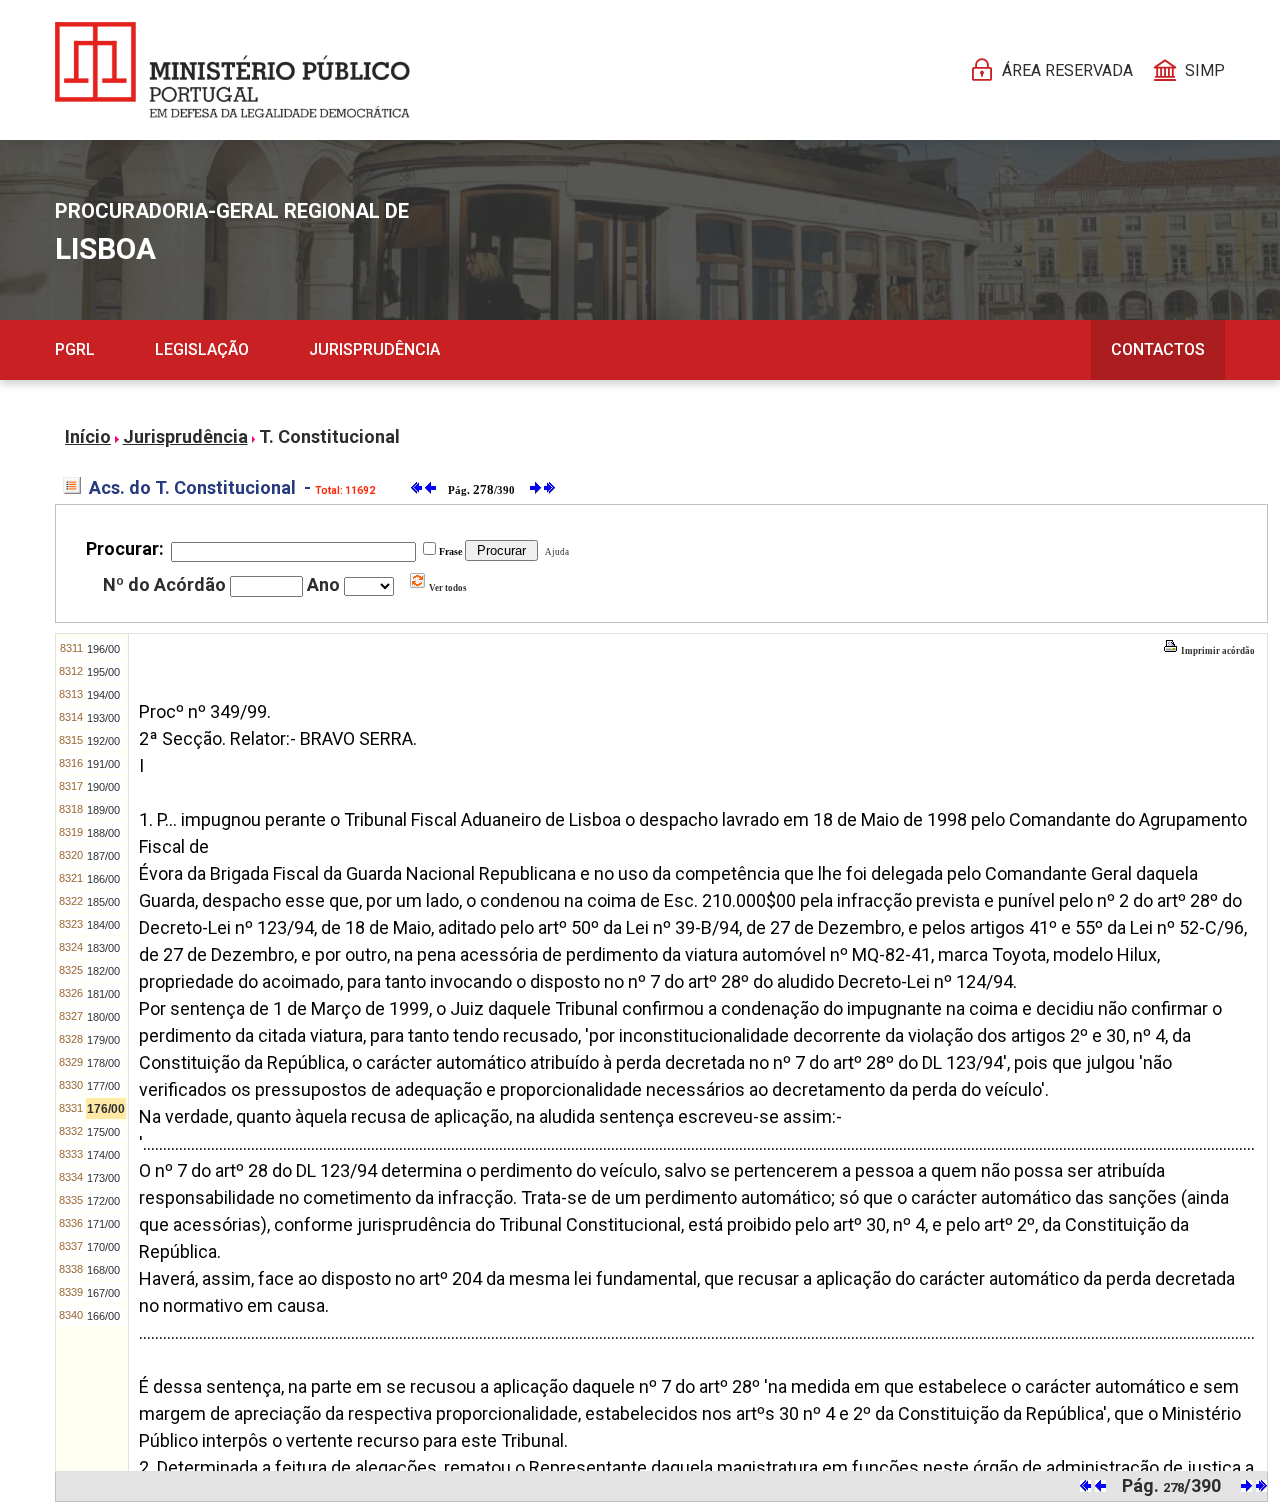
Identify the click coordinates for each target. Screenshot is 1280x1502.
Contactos (1158, 349)
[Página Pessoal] (232, 70)
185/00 (103, 902)
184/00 (103, 925)
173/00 (103, 1178)
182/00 (103, 971)
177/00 (103, 1086)
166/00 (103, 1316)
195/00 (103, 672)
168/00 (103, 1270)
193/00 (103, 718)
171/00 (103, 1224)
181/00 (103, 994)
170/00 (103, 1247)
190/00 (103, 787)
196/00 (103, 649)
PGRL (75, 349)
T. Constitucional (329, 436)
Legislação (202, 349)
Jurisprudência (374, 349)
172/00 (103, 1201)
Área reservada (1067, 70)
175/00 (103, 1132)
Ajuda (555, 552)
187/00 (103, 856)
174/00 (103, 1155)
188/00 (103, 833)
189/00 (103, 810)
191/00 (103, 764)
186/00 (103, 879)
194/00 (103, 695)
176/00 (106, 1109)
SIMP (1205, 70)
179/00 (103, 1040)
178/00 (103, 1063)
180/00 (103, 1017)
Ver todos (447, 588)
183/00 (103, 948)
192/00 (103, 741)
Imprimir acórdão (1217, 651)
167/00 (103, 1293)
